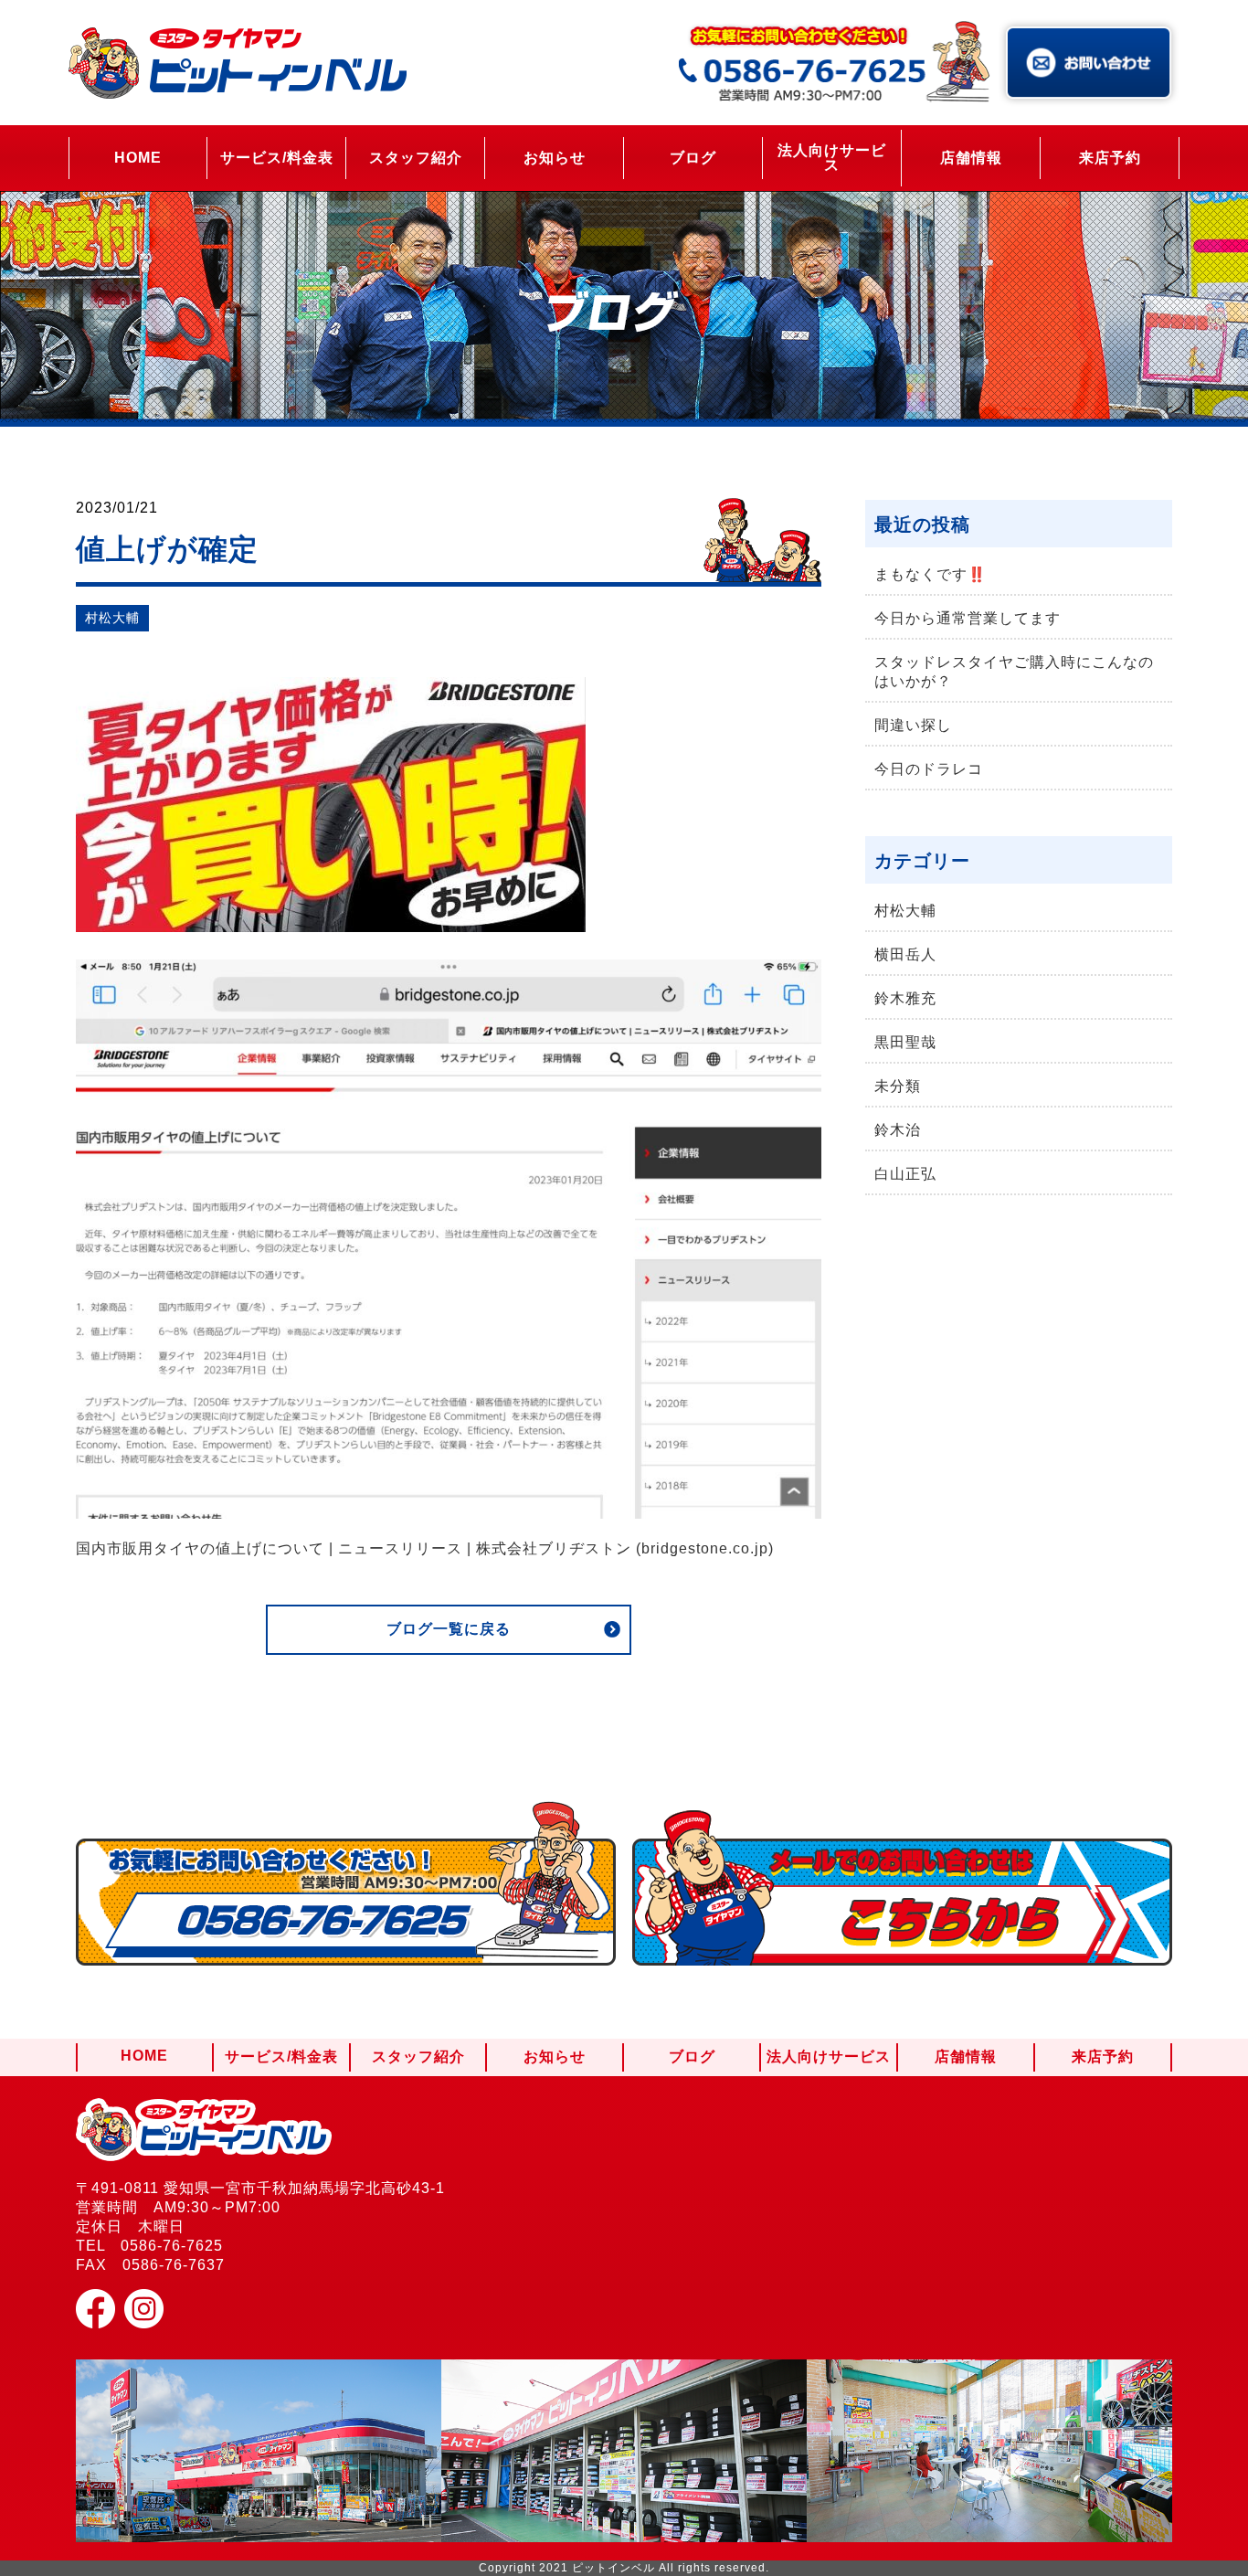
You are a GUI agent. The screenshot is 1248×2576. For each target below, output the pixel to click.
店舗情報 (971, 158)
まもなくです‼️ (931, 574)
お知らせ (555, 158)
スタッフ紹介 (416, 158)
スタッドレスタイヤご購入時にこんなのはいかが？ (1014, 672)
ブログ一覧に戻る (449, 1629)
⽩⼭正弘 (905, 1174)
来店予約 (1110, 158)
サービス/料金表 (277, 158)
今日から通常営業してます (968, 618)
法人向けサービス (832, 158)
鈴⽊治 (898, 1130)
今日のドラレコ (929, 769)
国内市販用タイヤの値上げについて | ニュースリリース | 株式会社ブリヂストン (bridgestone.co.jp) (425, 1548)
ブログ (693, 158)
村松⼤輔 (112, 618)
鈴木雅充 (905, 998)
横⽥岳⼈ (905, 954)
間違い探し (913, 725)
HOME (138, 158)
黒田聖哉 (905, 1042)
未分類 (898, 1086)
